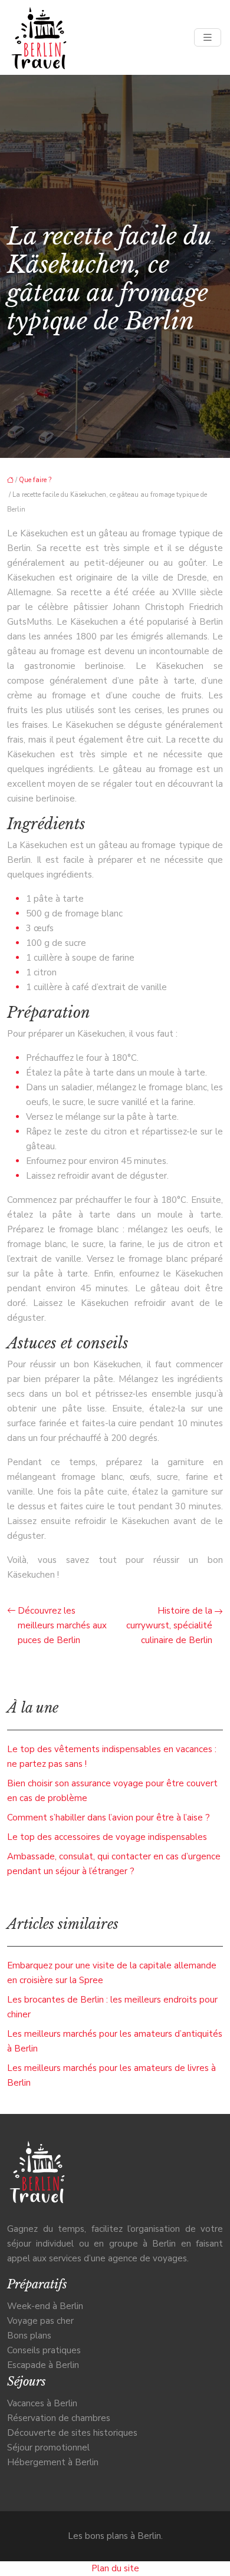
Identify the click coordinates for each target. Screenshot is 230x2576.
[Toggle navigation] (208, 38)
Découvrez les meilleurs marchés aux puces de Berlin (62, 1625)
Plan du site (115, 2568)
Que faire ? (35, 480)
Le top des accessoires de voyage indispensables (107, 1837)
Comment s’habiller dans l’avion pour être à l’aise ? (109, 1818)
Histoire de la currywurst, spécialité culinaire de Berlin (169, 1625)
